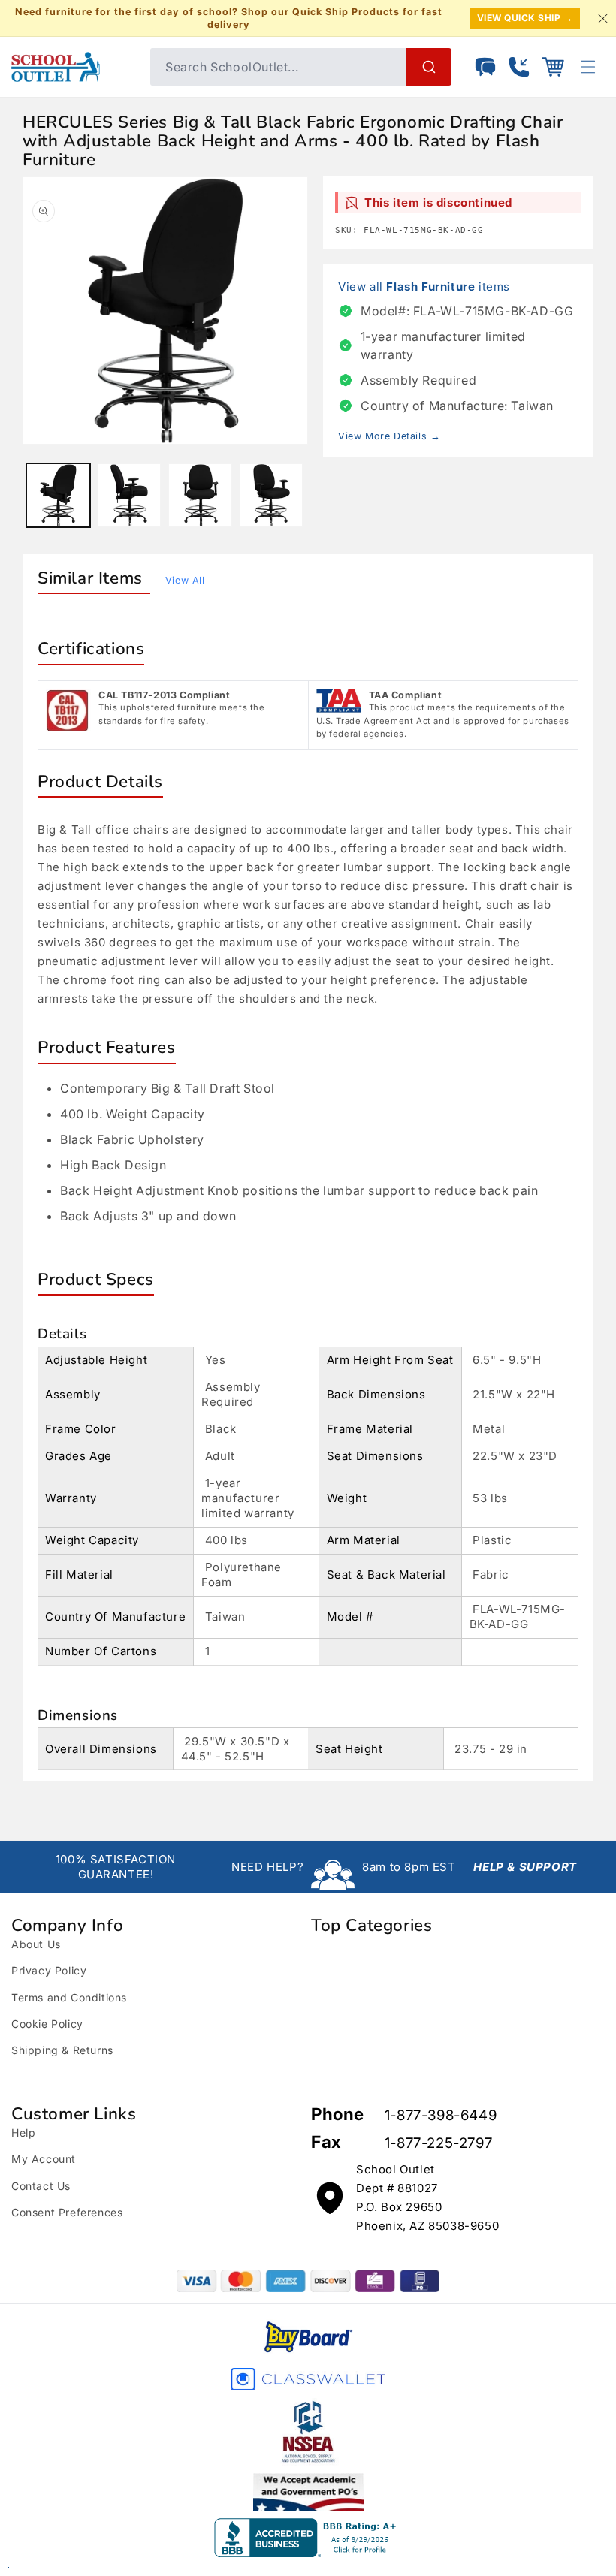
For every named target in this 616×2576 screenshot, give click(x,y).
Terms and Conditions (69, 1997)
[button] (553, 67)
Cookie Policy (47, 2024)
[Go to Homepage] (73, 67)
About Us (36, 1944)
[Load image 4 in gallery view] (272, 495)
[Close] (602, 18)
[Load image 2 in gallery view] (130, 495)
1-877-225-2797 (438, 2143)
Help (23, 2133)
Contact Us (41, 2186)
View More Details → (389, 436)
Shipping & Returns (62, 2050)
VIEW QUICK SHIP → (525, 18)
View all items (424, 287)
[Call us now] (519, 67)
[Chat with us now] (485, 67)
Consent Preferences (67, 2212)
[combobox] (301, 67)
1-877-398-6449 (441, 2115)
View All (185, 580)
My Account (44, 2159)
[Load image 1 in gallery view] (58, 495)
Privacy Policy (49, 1970)
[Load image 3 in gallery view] (200, 495)
